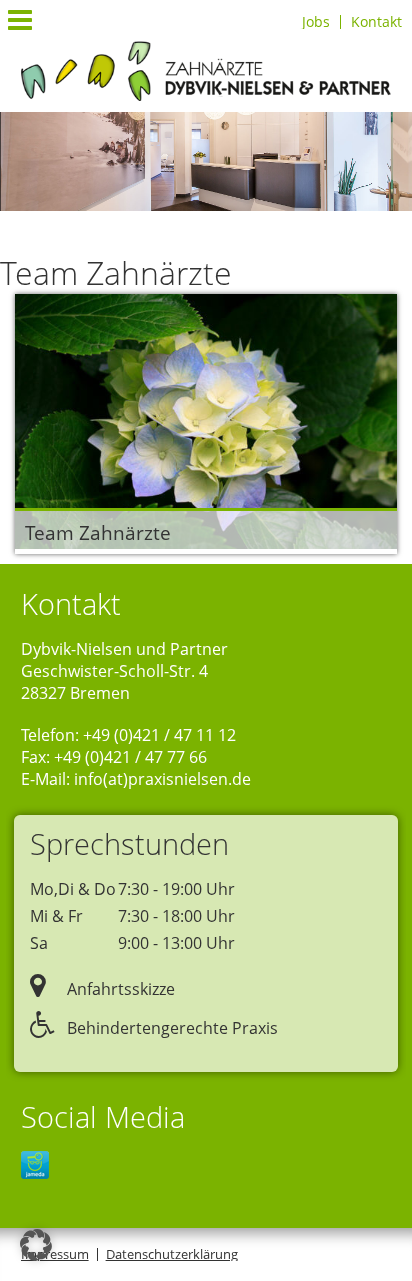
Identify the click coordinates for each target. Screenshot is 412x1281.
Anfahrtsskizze (119, 989)
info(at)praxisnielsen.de (162, 779)
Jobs (316, 22)
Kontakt (376, 22)
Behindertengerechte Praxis (170, 1028)
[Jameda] (35, 1166)
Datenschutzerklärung (172, 1254)
